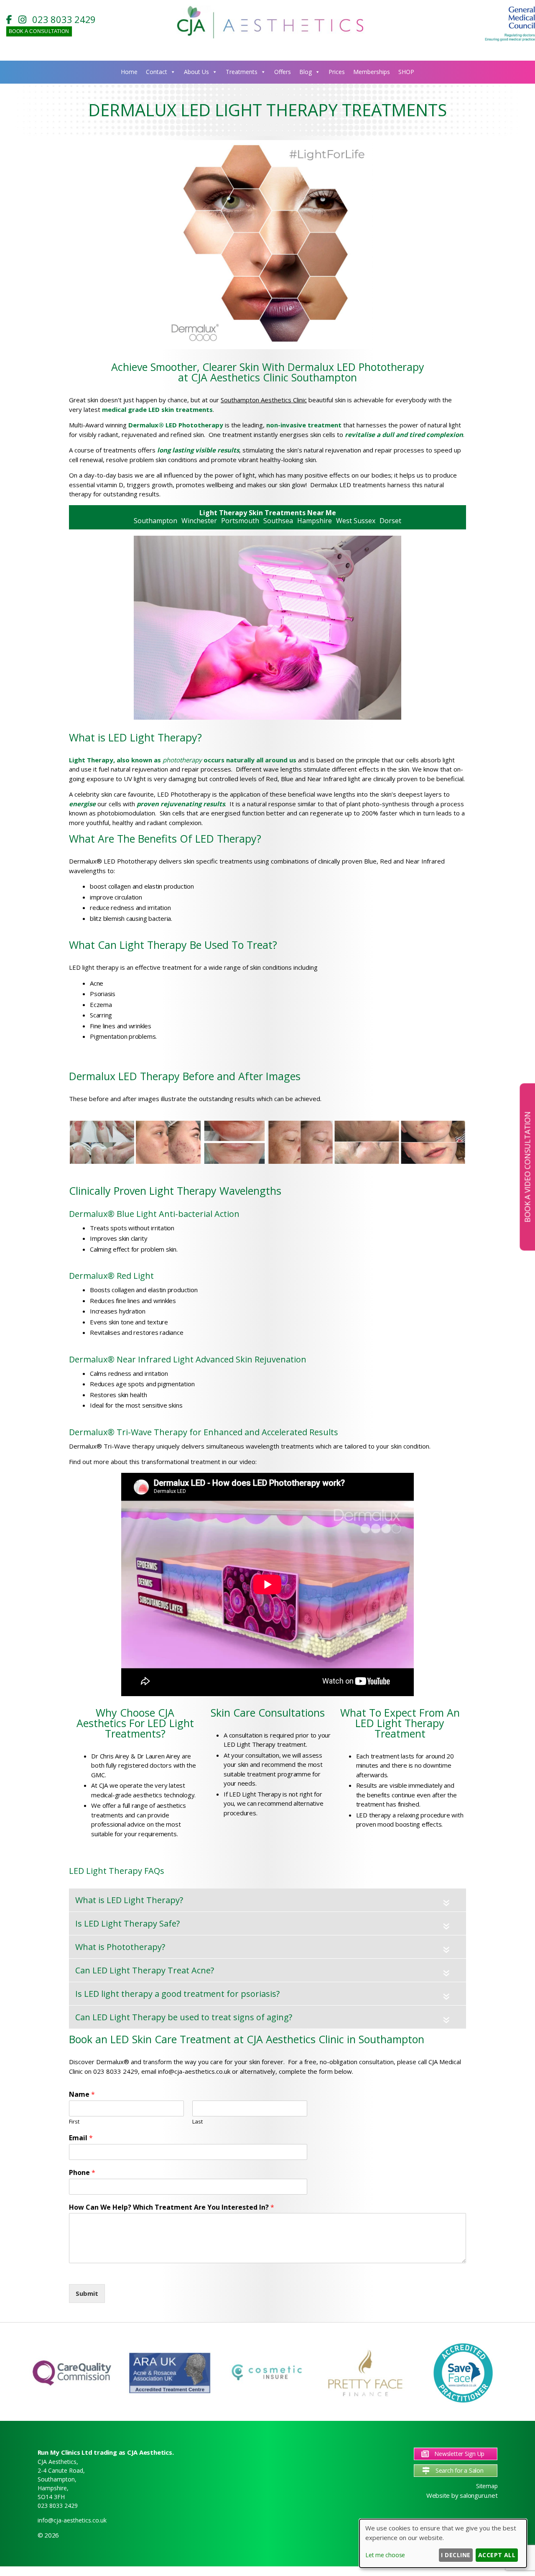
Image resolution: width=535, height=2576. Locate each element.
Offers (283, 72)
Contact (157, 72)
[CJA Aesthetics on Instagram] (25, 19)
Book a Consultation (39, 31)
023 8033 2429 (64, 19)
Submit (87, 2293)
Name (82, 2094)
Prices (337, 72)
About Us (196, 72)
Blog (306, 72)
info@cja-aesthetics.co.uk (72, 2520)
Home (129, 72)
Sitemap (487, 2486)
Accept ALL (497, 2555)
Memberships (372, 72)
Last (197, 2122)
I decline (456, 2555)
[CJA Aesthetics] (270, 37)
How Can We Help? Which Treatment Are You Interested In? (172, 2207)
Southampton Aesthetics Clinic (264, 400)
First (74, 2122)
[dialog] (443, 2543)
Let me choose (385, 2555)
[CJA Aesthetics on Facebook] (11, 19)
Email (81, 2138)
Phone (82, 2173)
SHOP (406, 72)
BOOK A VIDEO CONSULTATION (527, 1167)
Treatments (242, 72)
